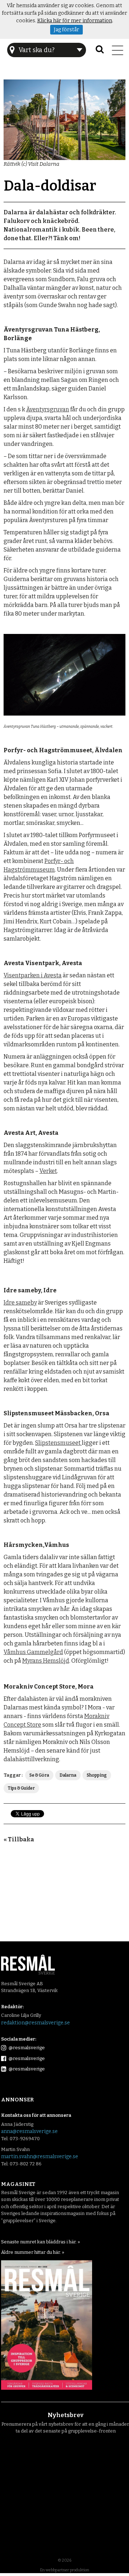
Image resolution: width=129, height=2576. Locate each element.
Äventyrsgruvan (48, 409)
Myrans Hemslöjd (46, 1661)
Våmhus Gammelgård (33, 1652)
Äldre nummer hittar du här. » (33, 2252)
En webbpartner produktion (65, 2570)
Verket (48, 1171)
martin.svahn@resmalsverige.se (40, 2157)
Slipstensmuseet (58, 1443)
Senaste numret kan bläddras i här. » (40, 2242)
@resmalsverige (26, 2048)
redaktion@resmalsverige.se (35, 2023)
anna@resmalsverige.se (29, 2131)
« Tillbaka (19, 1839)
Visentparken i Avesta (33, 975)
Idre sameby (20, 1303)
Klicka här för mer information (75, 21)
